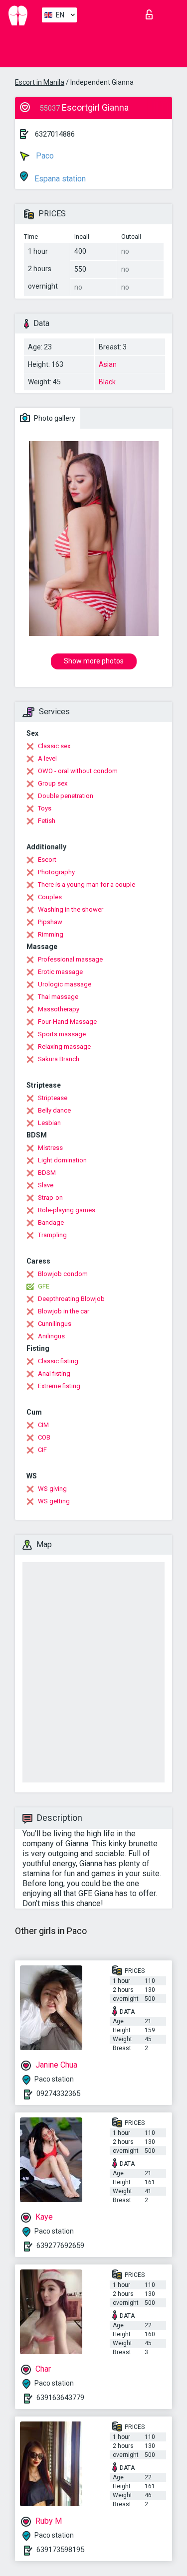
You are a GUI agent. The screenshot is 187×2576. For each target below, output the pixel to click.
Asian (108, 364)
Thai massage (58, 997)
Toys (45, 808)
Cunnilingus (55, 1324)
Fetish (47, 821)
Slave (46, 1185)
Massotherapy (59, 1009)
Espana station (59, 179)
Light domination (62, 1160)
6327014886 (55, 134)
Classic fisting (58, 1361)
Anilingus (51, 1336)
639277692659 (60, 2246)
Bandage (51, 1222)
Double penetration (66, 796)
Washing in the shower (71, 909)
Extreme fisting (59, 1386)
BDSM (47, 1173)
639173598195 (60, 2550)
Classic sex (54, 746)
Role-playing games (67, 1210)
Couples (50, 897)
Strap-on (50, 1198)
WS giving (52, 1489)
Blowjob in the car (64, 1311)
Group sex (53, 783)
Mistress (50, 1148)
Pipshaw (50, 922)
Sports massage (62, 1034)
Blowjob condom (63, 1274)
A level (47, 758)
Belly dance (54, 1110)
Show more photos (94, 661)
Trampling (52, 1235)
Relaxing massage (64, 1046)
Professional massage (70, 959)
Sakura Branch (59, 1059)
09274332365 (58, 2093)
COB (44, 1437)
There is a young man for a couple (87, 885)
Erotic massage (60, 972)
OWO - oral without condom (78, 771)
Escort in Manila (40, 82)
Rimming (51, 934)
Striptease (53, 1098)
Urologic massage (65, 984)
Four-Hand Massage (67, 1022)
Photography (56, 872)
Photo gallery (54, 418)
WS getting (54, 1501)
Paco (44, 156)
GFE (44, 1286)
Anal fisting (54, 1373)
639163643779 (60, 2398)
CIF (42, 1450)
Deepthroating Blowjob (71, 1299)
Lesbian (49, 1123)
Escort (47, 860)
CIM (43, 1425)
